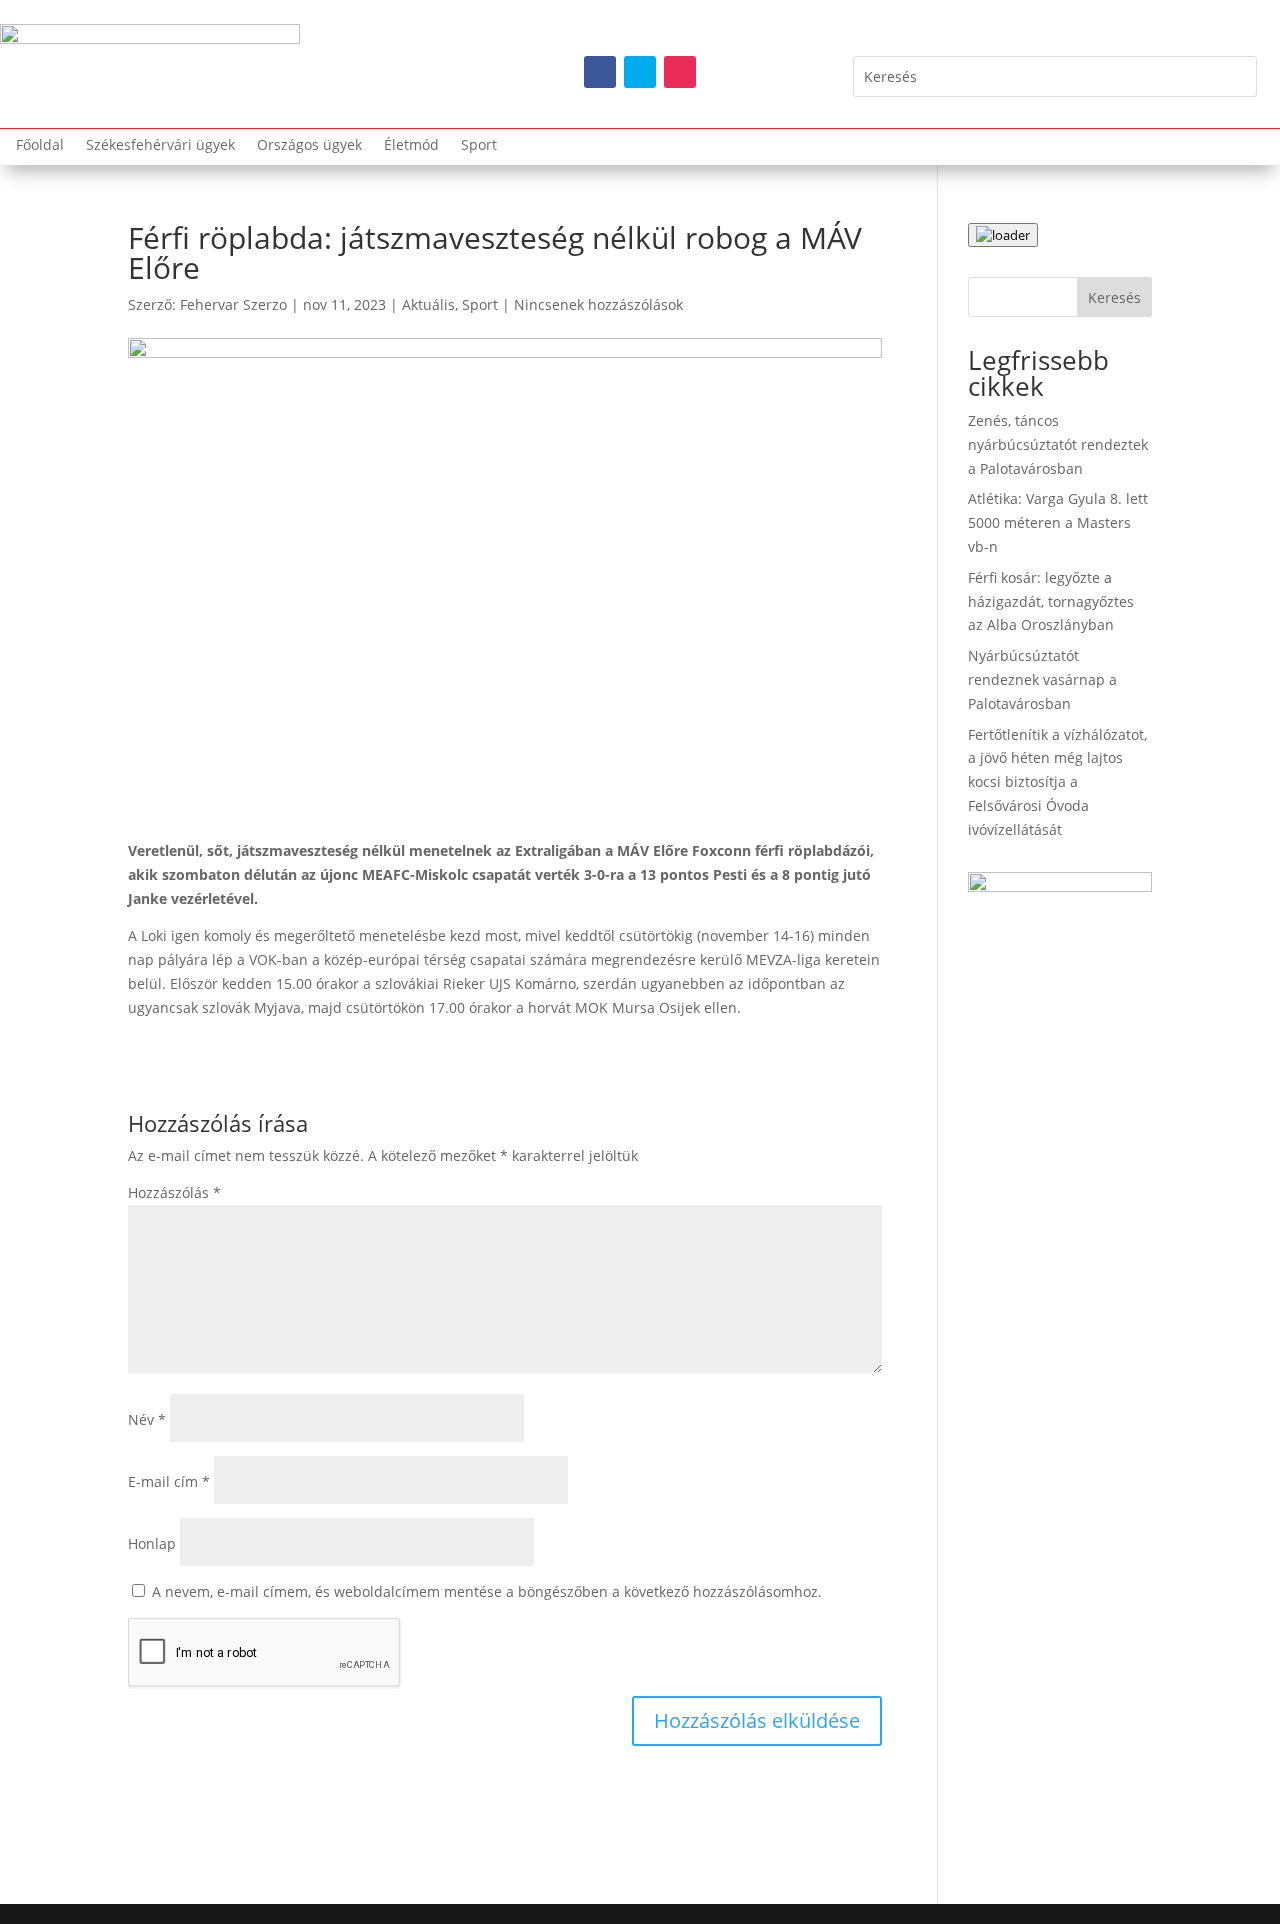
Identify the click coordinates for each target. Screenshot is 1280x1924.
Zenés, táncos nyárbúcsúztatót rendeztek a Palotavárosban (1058, 444)
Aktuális (428, 304)
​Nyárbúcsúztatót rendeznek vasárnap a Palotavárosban (1042, 679)
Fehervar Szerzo (233, 304)
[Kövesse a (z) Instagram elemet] (680, 72)
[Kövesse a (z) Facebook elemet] (600, 72)
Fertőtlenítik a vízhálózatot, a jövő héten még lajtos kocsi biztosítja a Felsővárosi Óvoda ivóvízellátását (1057, 782)
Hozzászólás (174, 1192)
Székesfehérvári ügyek (160, 146)
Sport (479, 146)
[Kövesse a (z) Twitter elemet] (640, 72)
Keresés (1114, 297)
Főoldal (40, 146)
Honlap (152, 1543)
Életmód (411, 146)
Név (147, 1419)
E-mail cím (169, 1481)
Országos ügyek (309, 146)
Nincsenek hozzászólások (598, 304)
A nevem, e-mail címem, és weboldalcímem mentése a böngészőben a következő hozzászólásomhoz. (487, 1591)
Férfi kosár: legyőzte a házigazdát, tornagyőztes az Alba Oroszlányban (1051, 601)
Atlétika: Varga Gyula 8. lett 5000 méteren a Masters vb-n (1058, 522)
